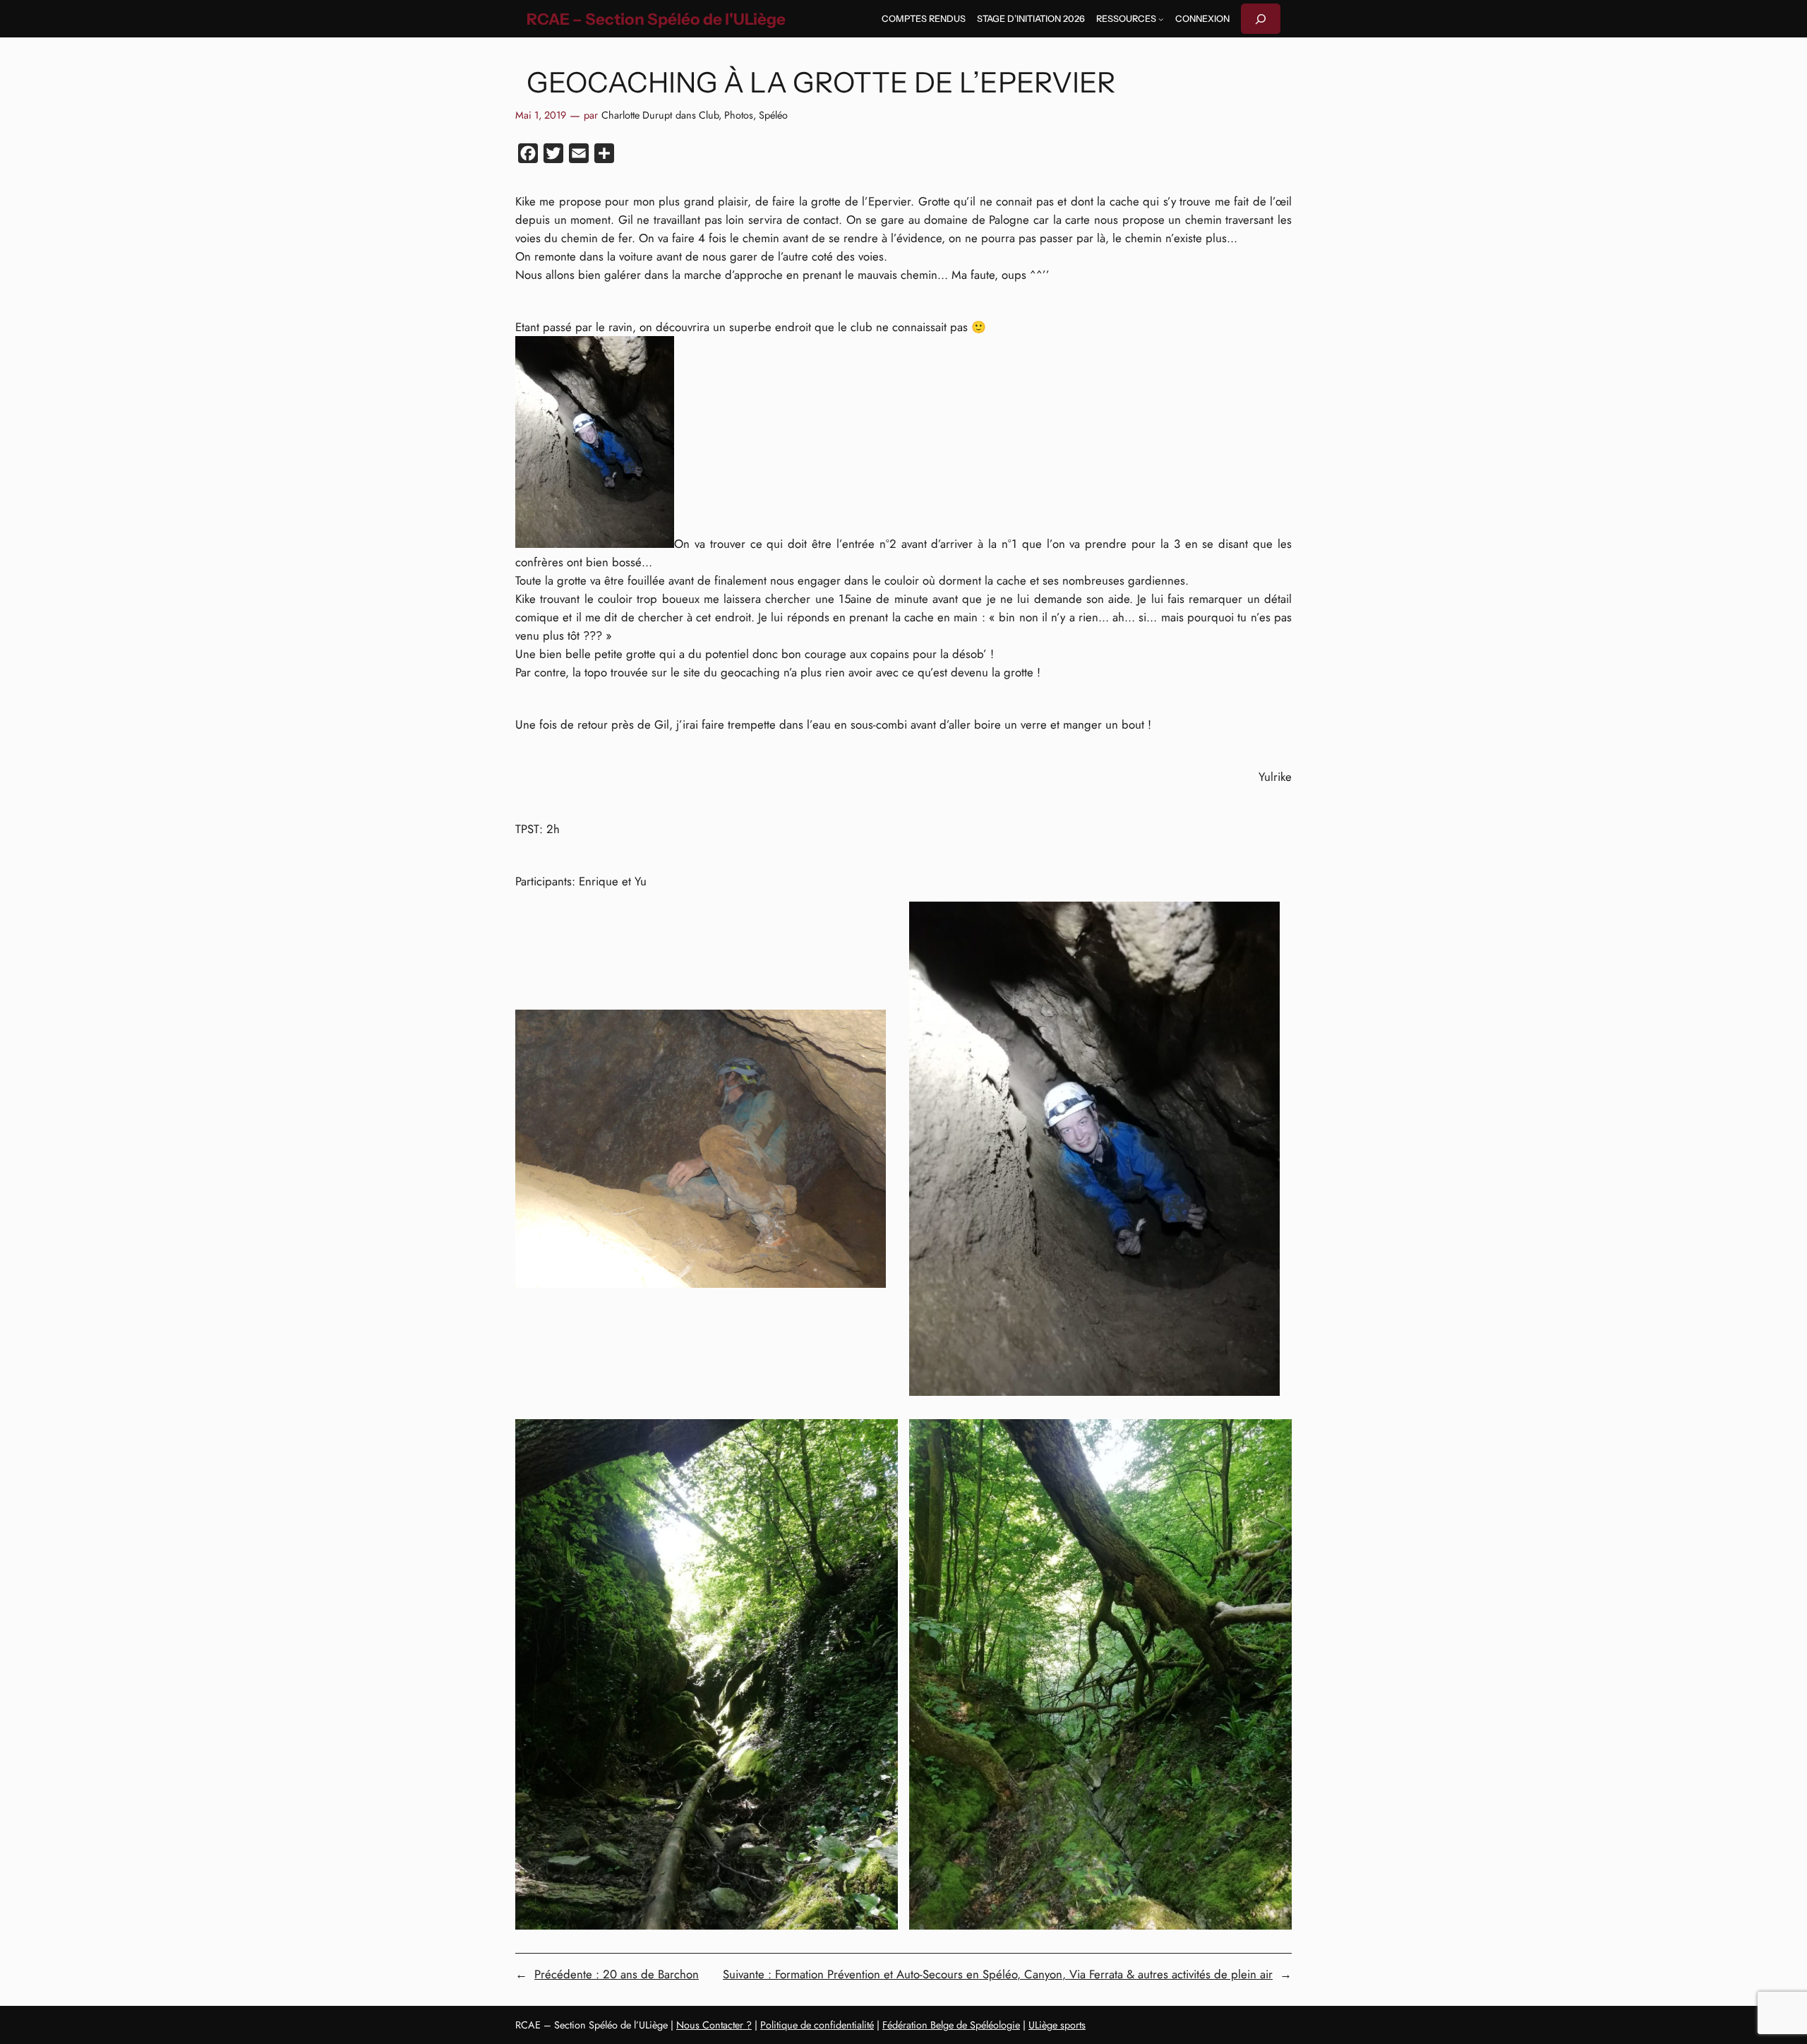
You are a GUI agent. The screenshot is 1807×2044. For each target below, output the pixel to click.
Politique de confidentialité (817, 2025)
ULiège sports (1057, 2025)
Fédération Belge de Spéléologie (951, 2025)
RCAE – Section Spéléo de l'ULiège (656, 19)
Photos (739, 115)
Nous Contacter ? (714, 2025)
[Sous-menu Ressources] (1161, 19)
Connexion (1202, 19)
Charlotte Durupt (637, 115)
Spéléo (773, 115)
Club (709, 115)
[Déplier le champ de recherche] (1261, 19)
